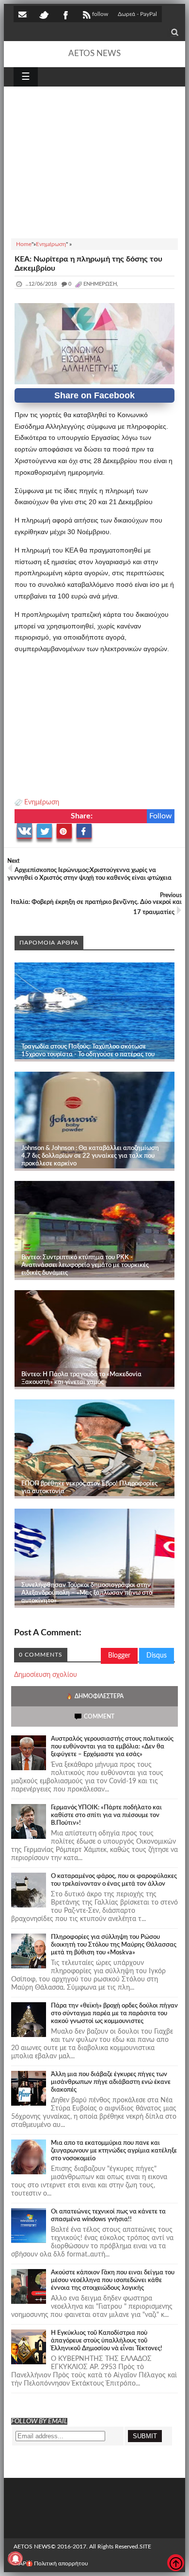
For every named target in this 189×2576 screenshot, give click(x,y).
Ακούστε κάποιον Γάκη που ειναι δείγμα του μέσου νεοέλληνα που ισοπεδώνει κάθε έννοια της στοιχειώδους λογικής (113, 2280)
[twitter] (44, 14)
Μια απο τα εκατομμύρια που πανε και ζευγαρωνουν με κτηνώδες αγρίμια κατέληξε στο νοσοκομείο (114, 2151)
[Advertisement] (94, 161)
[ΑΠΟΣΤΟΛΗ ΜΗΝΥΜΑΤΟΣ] (23, 14)
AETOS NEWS (94, 53)
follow (100, 14)
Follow (161, 816)
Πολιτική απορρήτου (61, 2563)
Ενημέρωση (42, 802)
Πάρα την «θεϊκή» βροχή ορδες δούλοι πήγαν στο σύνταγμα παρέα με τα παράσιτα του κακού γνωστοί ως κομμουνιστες (114, 2014)
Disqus (157, 1656)
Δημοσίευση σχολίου (46, 1675)
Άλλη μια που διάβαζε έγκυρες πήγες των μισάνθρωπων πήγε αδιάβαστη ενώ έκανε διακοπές (111, 2082)
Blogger (119, 1656)
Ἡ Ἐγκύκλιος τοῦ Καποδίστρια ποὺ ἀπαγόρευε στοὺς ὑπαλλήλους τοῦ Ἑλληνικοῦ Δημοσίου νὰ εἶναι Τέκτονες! (107, 2341)
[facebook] (65, 14)
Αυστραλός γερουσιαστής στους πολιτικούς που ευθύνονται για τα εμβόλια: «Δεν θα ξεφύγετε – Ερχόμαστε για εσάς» (112, 1747)
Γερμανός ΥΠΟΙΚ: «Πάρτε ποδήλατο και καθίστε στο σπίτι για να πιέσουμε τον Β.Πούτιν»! (106, 1815)
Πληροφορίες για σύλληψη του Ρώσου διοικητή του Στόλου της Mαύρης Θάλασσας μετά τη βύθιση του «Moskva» (114, 1945)
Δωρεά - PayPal (137, 14)
